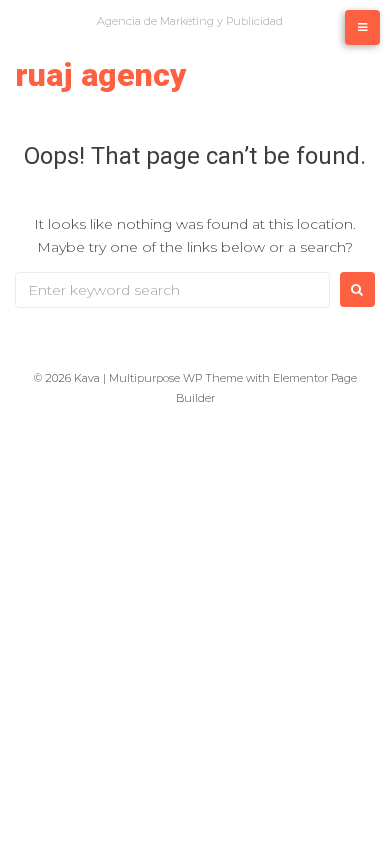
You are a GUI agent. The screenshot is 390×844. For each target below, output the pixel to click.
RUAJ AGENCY (101, 75)
